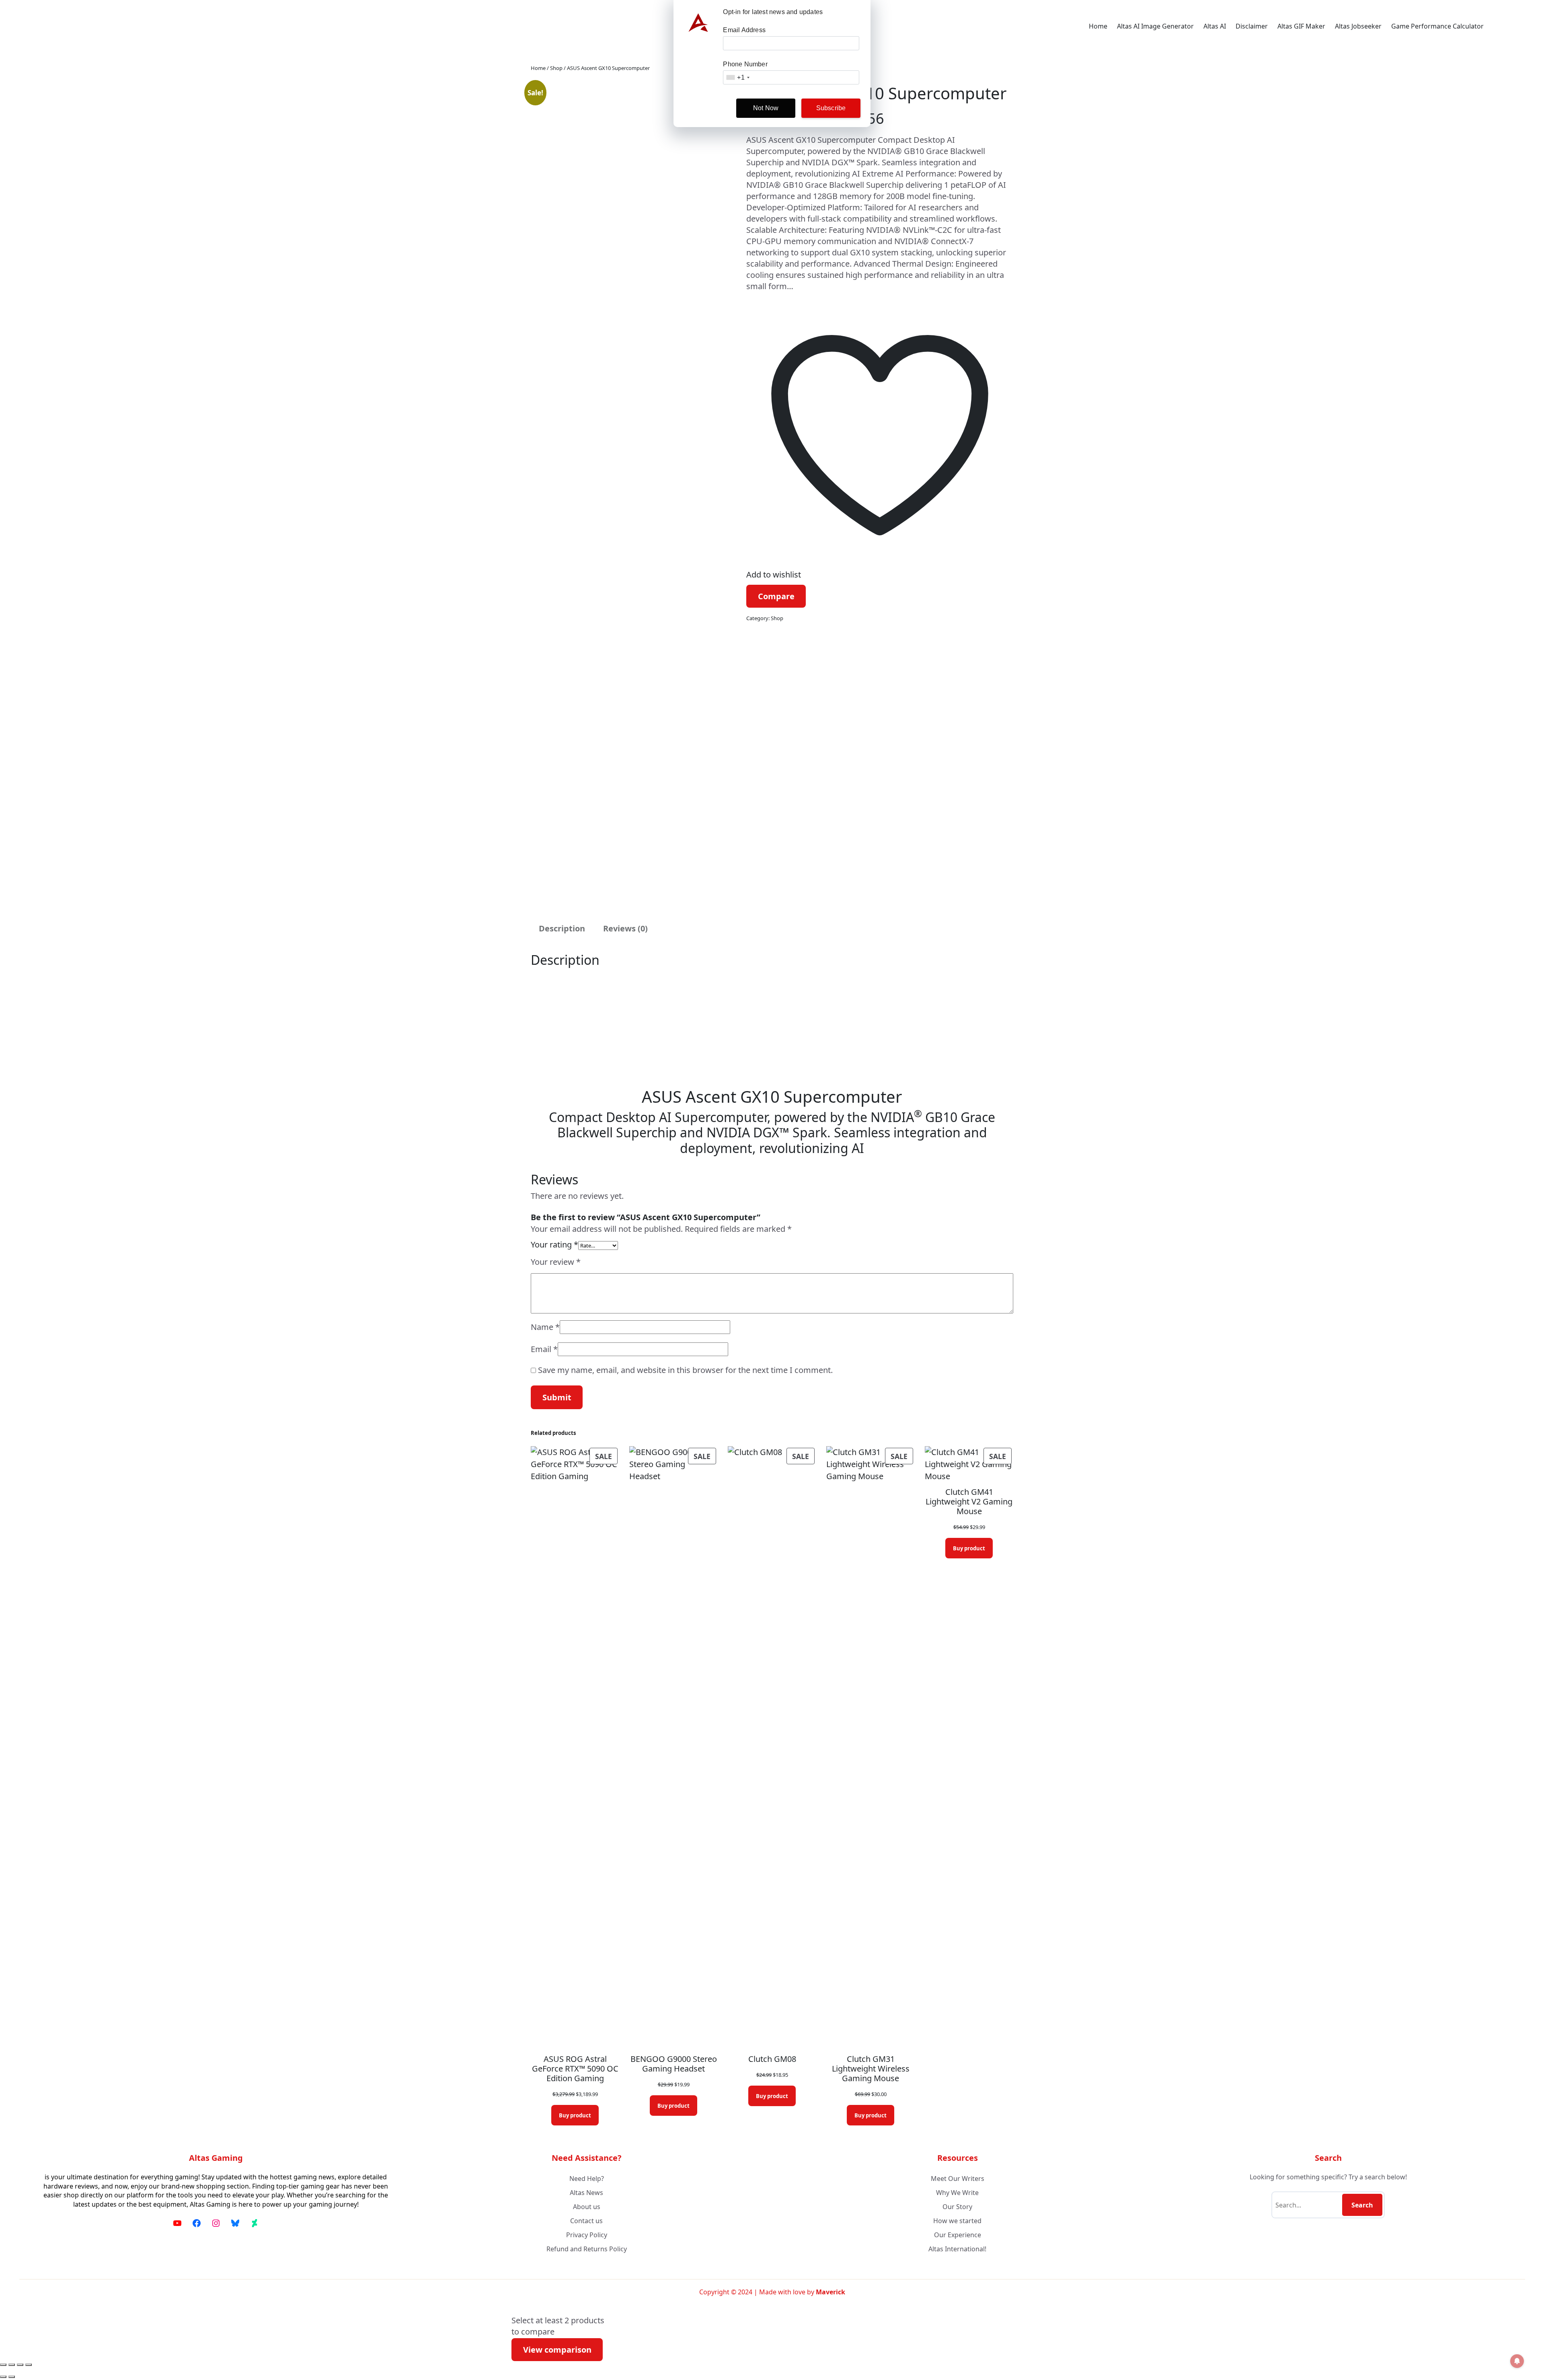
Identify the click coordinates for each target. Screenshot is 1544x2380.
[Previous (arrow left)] (3, 2377)
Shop (556, 68)
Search (1362, 2205)
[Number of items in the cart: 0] (1498, 26)
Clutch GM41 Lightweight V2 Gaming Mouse (969, 1502)
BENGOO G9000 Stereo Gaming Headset (674, 2064)
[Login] (1518, 26)
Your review (556, 1262)
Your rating (554, 1244)
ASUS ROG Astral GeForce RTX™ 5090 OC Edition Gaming (575, 2069)
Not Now (766, 108)
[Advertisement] (772, 1028)
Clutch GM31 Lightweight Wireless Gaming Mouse (871, 2069)
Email (544, 1349)
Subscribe (831, 108)
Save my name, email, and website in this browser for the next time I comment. (685, 1370)
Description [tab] (562, 928)
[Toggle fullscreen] (12, 2365)
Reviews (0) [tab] (625, 928)
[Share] (20, 2365)
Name (545, 1327)
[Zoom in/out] (3, 2365)
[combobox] (737, 77)
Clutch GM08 (772, 2059)
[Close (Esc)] (29, 2365)
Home (1098, 26)
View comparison (557, 2350)
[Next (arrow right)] (12, 2377)
